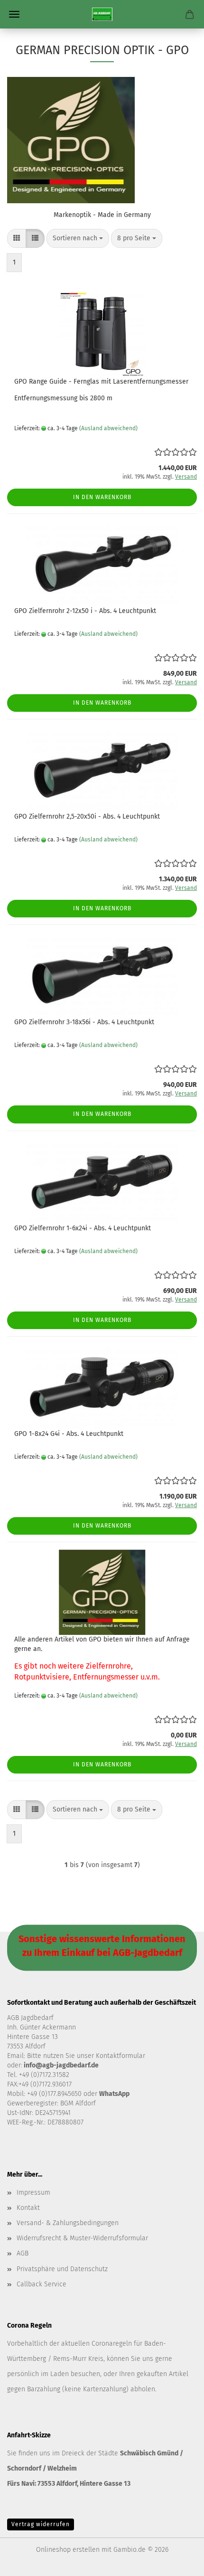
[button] (17, 238)
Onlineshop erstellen (68, 2550)
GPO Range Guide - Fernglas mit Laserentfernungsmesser (101, 382)
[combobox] (78, 238)
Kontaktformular (121, 2056)
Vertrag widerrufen (41, 2524)
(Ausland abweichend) (108, 428)
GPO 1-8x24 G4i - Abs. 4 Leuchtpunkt (69, 1434)
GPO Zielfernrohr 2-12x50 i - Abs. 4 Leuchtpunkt (85, 611)
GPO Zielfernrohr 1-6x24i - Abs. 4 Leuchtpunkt (83, 1228)
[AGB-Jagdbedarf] (102, 14)
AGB (23, 2253)
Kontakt (28, 2208)
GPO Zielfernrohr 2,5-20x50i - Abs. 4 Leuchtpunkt (87, 816)
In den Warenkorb (102, 497)
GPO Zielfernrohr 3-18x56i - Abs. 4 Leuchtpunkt (84, 1022)
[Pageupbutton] (178, 2562)
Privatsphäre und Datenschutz (62, 2269)
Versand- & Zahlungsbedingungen (68, 2223)
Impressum (33, 2193)
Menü (14, 14)
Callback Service (42, 2284)
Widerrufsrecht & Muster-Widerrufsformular (82, 2238)
